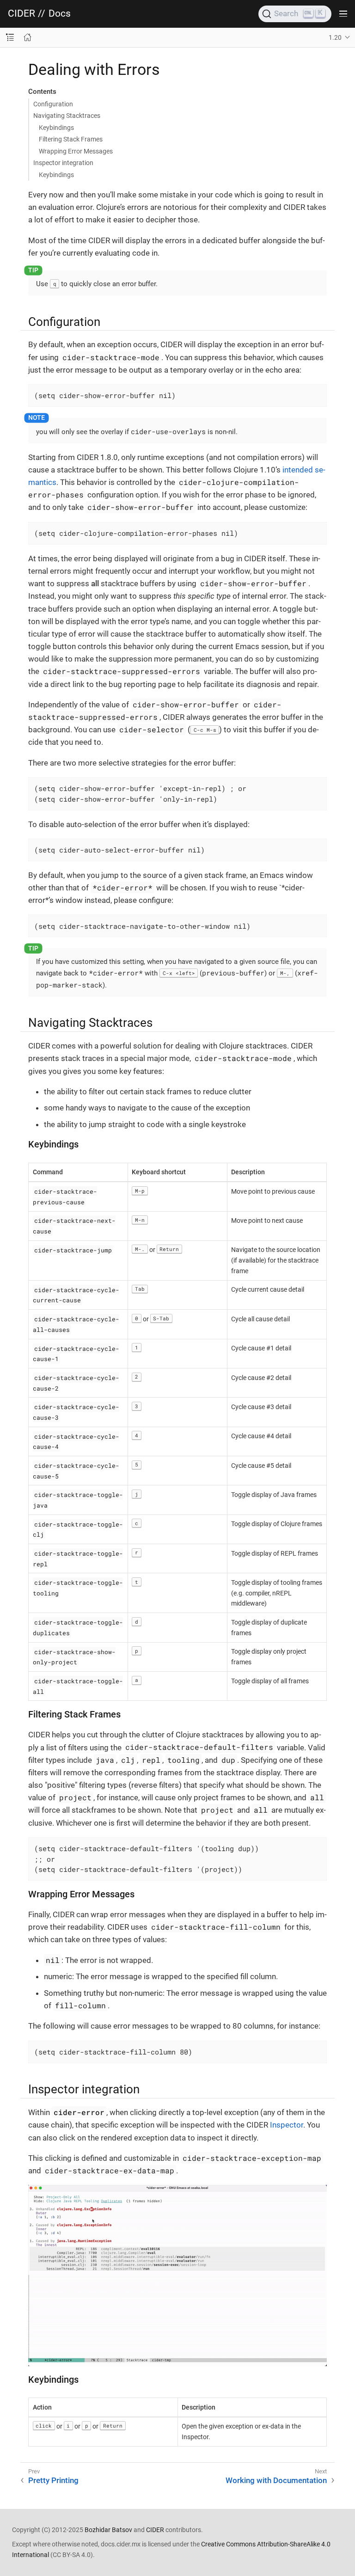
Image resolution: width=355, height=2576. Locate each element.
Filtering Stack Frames (71, 139)
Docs (60, 14)
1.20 (335, 37)
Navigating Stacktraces (67, 116)
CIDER (21, 14)
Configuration (53, 104)
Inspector (287, 2125)
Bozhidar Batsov (108, 2530)
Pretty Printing (53, 2480)
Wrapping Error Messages (76, 151)
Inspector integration (63, 163)
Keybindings (56, 128)
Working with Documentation (276, 2480)
